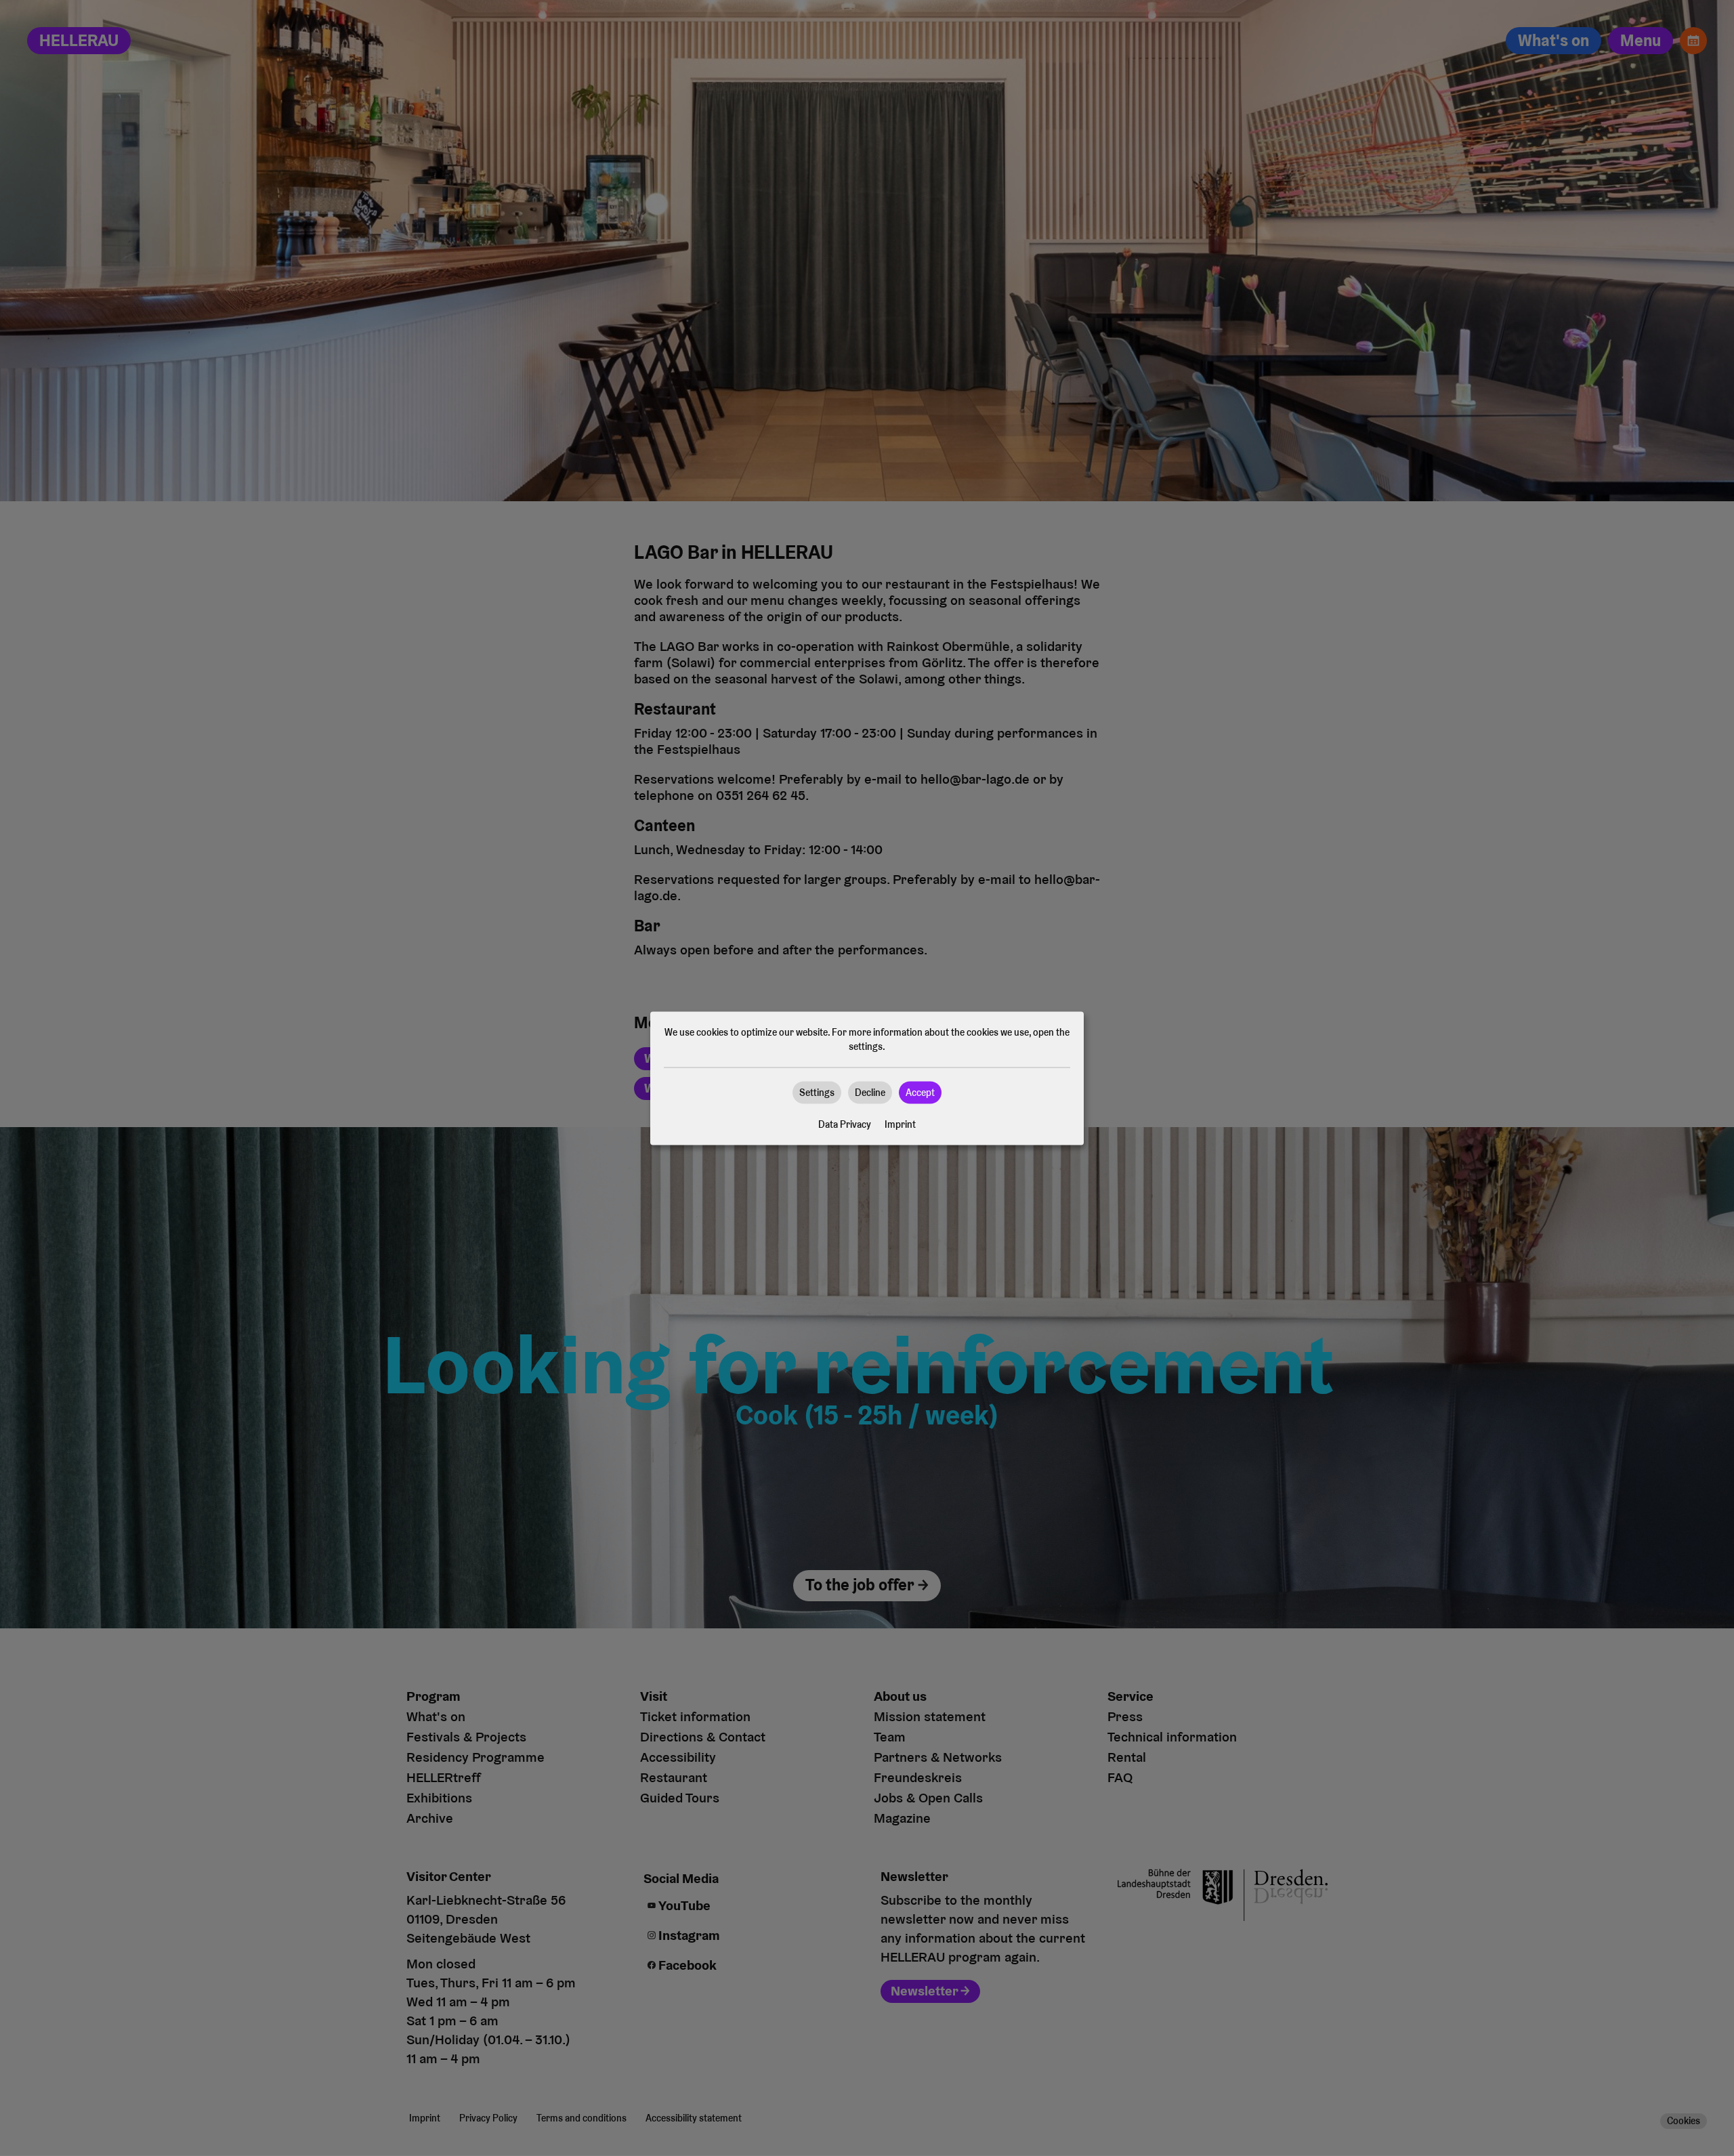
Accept (920, 1092)
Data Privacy (845, 1124)
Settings (817, 1092)
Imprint (900, 1124)
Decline (870, 1092)
